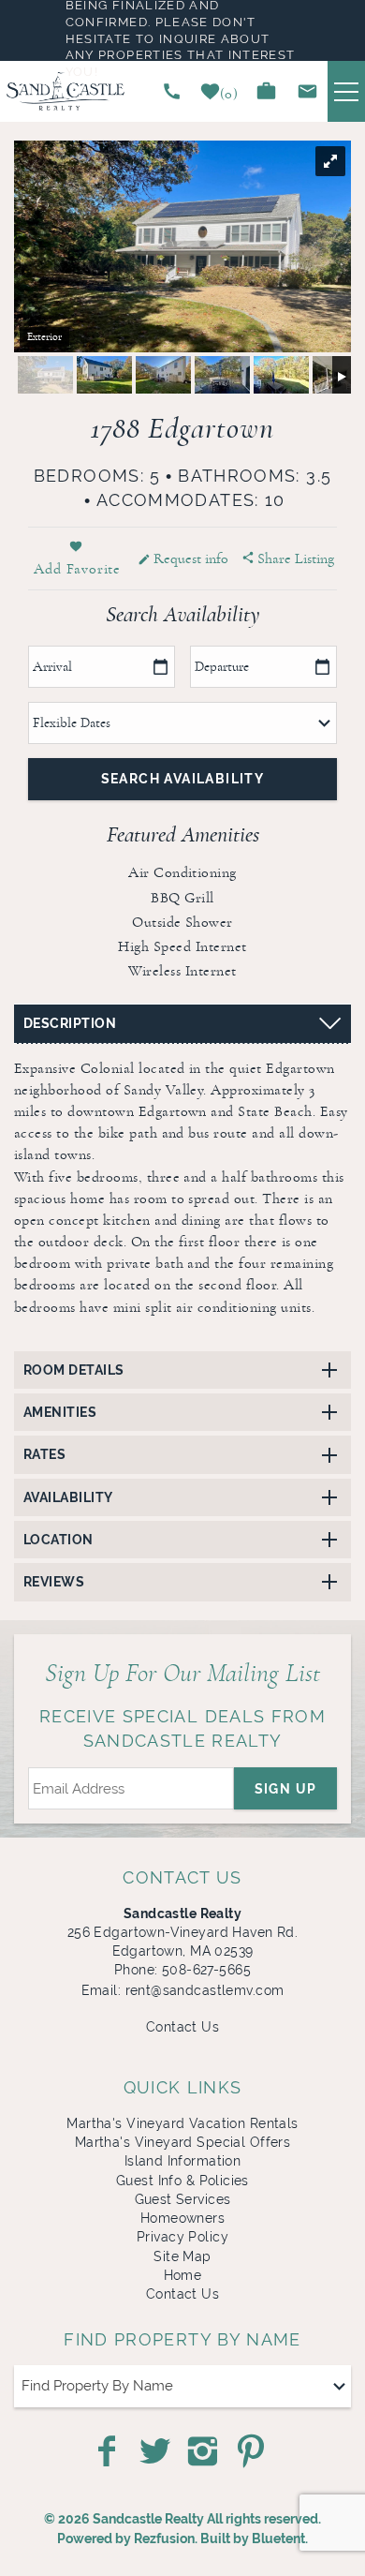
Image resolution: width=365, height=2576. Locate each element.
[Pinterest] (253, 2451)
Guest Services (183, 2199)
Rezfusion (164, 2539)
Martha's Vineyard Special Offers (182, 2142)
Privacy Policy (182, 2237)
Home (183, 2275)
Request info (191, 558)
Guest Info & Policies (182, 2181)
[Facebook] (109, 2451)
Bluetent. (280, 2539)
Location (58, 1540)
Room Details (74, 1370)
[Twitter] (157, 2451)
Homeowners (182, 2218)
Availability (68, 1497)
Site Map (182, 2256)
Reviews (54, 1582)
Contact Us (182, 2027)
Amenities (60, 1412)
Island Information (183, 2161)
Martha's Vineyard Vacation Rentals (182, 2123)
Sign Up (286, 1789)
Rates (44, 1454)
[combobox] (182, 2386)
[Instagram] (204, 2451)
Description (70, 1023)
